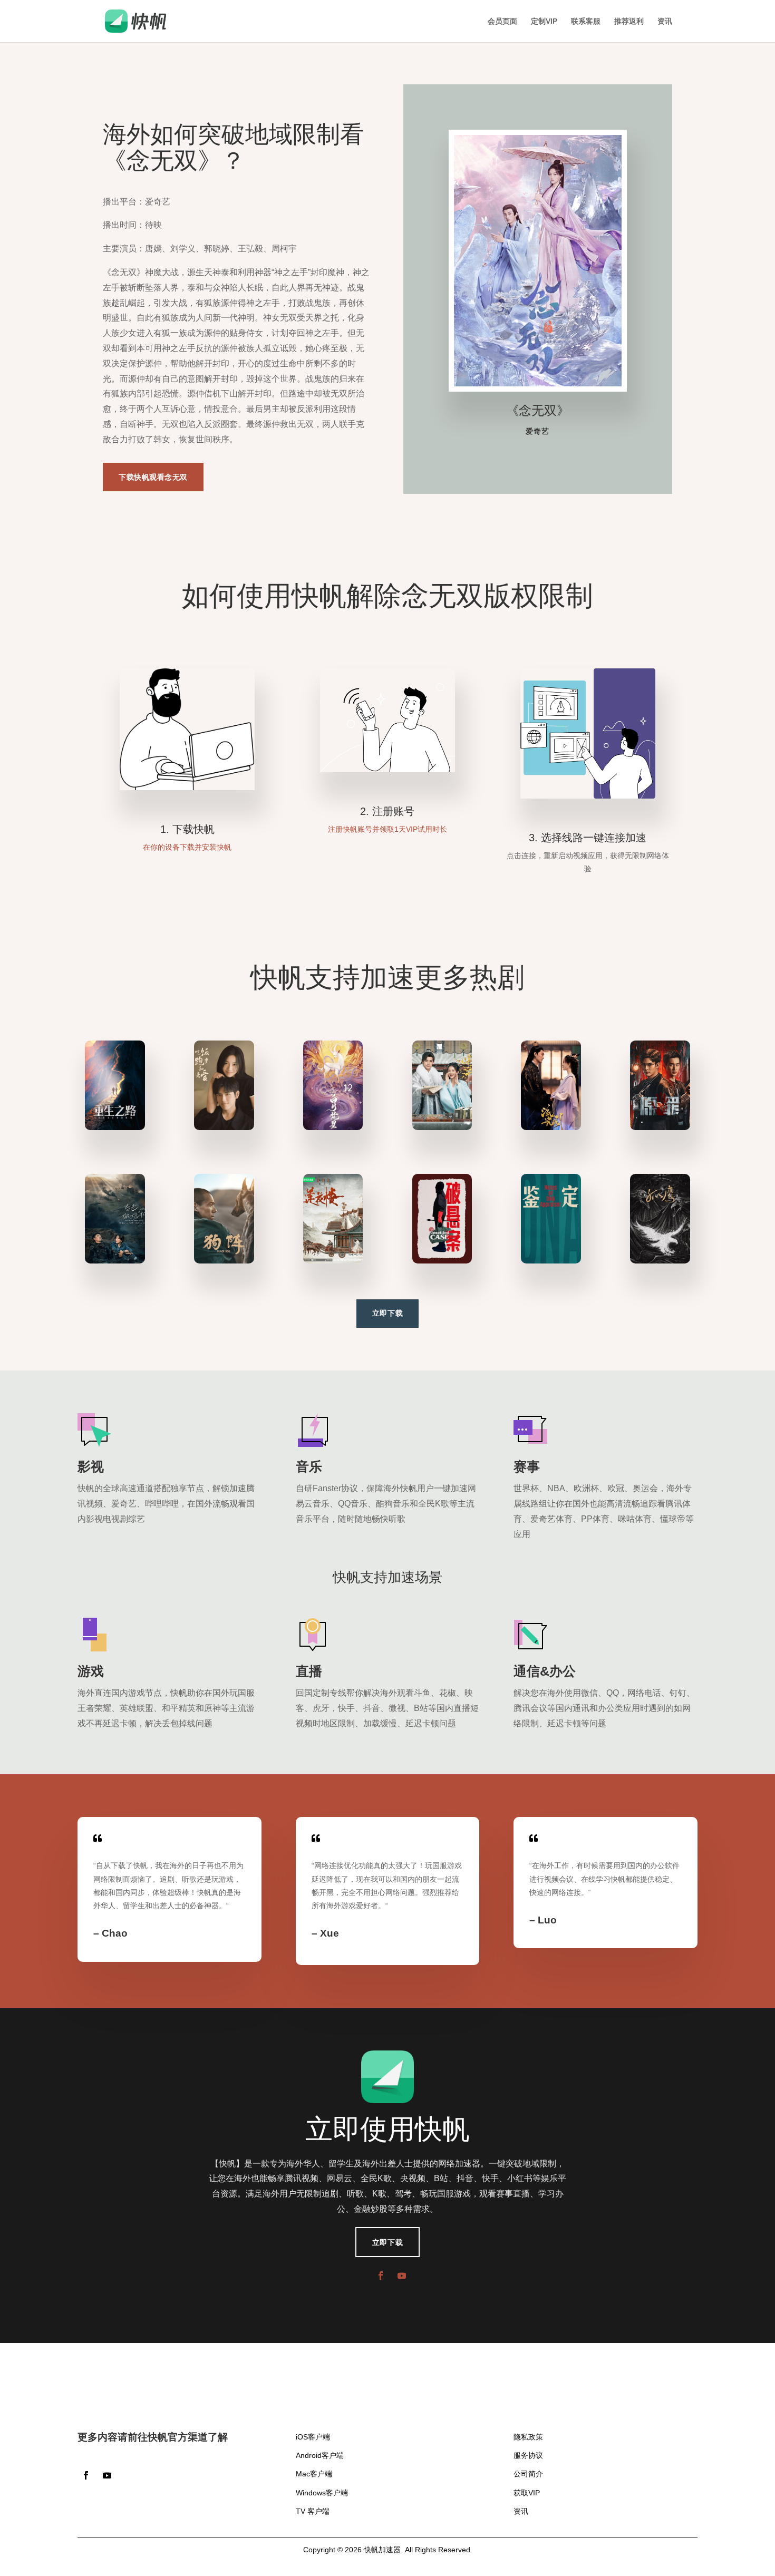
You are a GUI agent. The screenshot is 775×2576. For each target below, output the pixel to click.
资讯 (665, 21)
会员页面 (502, 21)
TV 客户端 (313, 2511)
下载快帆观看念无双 (153, 477)
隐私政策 (528, 2437)
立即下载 (387, 1313)
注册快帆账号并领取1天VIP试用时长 (387, 829)
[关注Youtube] (402, 2276)
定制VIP (544, 21)
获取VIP (527, 2493)
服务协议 (528, 2455)
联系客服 (586, 21)
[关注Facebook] (381, 2276)
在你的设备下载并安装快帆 (187, 847)
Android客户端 (320, 2455)
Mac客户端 (314, 2474)
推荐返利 (629, 21)
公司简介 (528, 2474)
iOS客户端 (313, 2437)
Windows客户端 (322, 2493)
